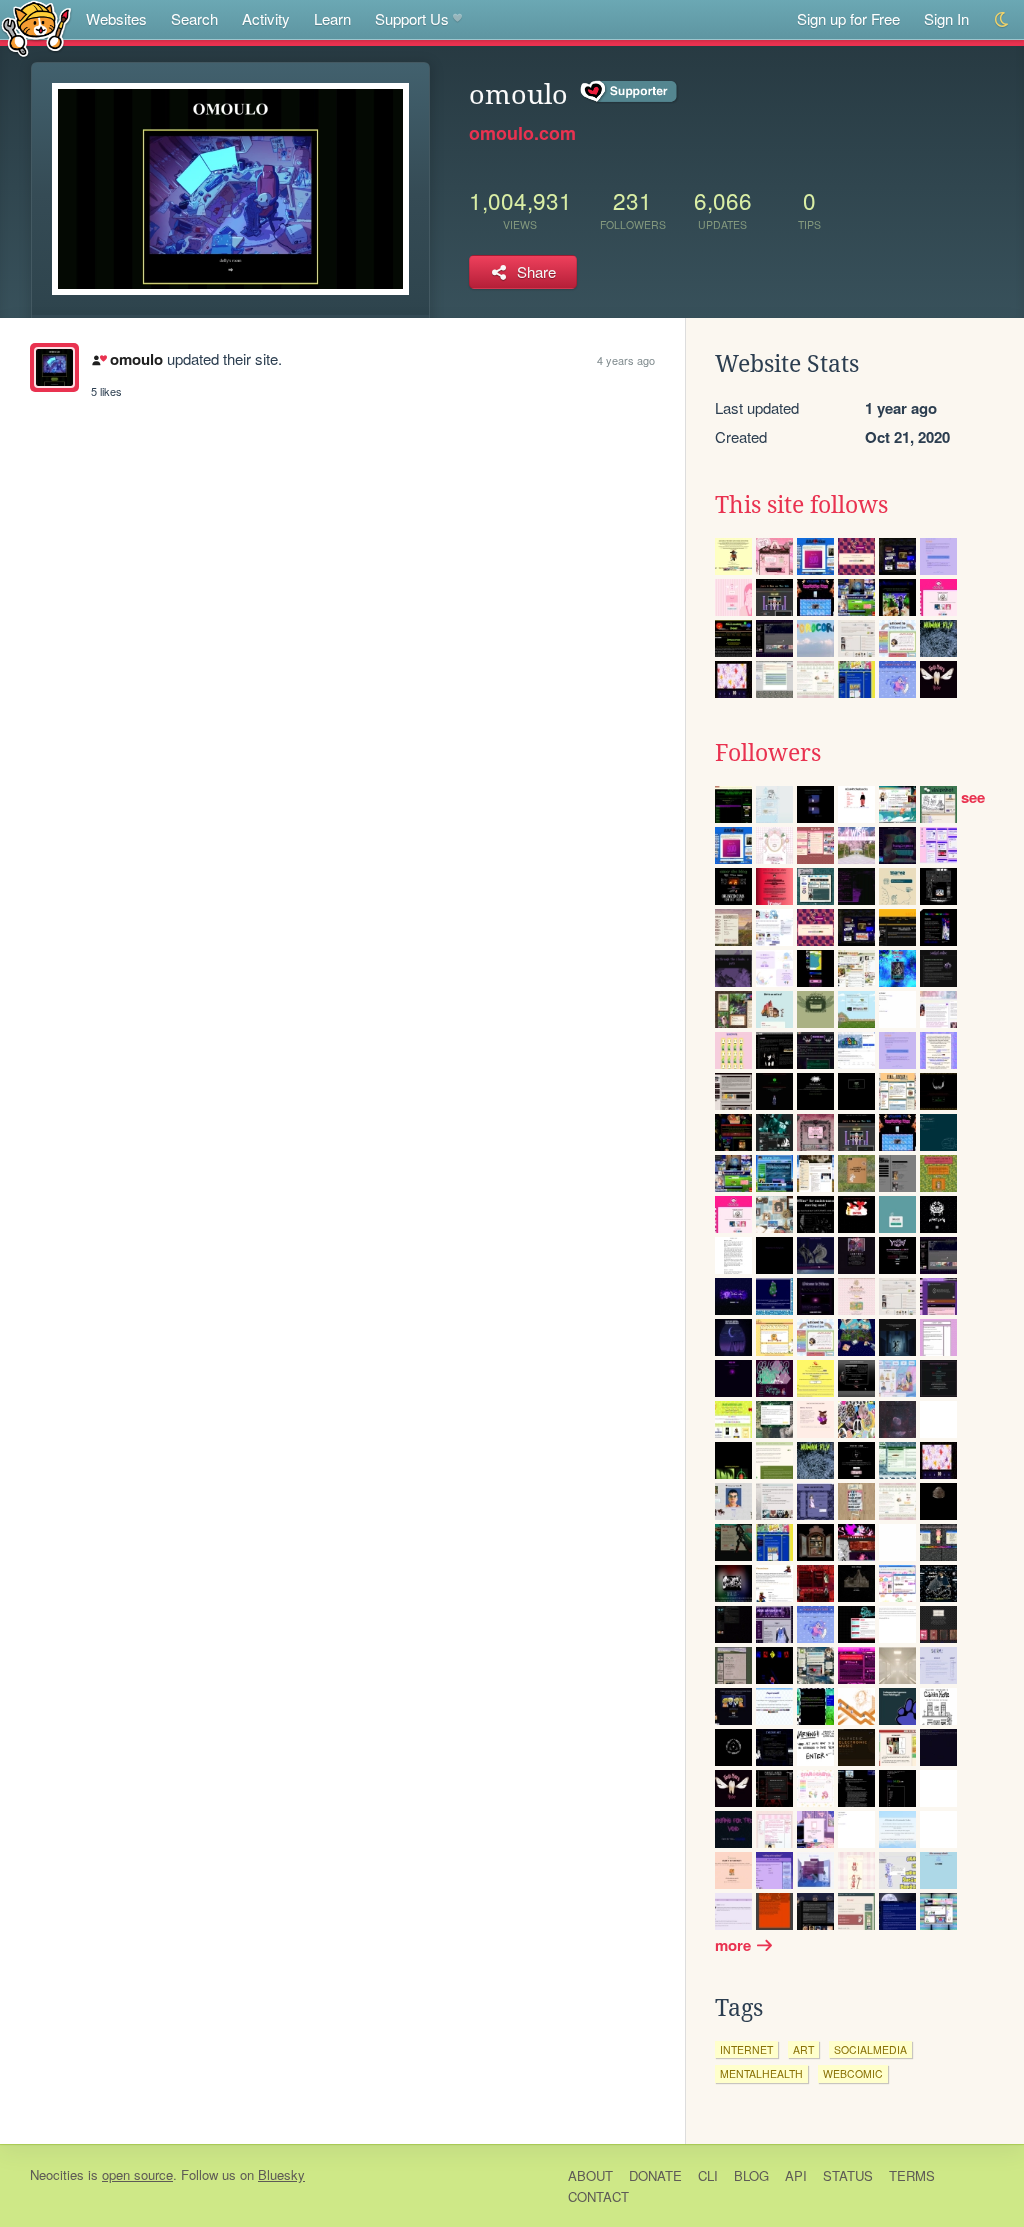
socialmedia (870, 2049)
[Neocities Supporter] (629, 92)
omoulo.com (522, 133)
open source (137, 2174)
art (803, 2049)
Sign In (946, 18)
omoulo (136, 359)
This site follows (801, 505)
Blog (751, 2175)
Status (848, 2175)
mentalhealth (761, 2073)
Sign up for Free (848, 18)
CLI (708, 2175)
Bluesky (281, 2174)
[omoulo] (54, 367)
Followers (768, 753)
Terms (912, 2175)
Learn (332, 18)
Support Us (412, 18)
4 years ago (626, 360)
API (796, 2175)
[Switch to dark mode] (1002, 19)
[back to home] (36, 27)
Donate (655, 2175)
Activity (266, 18)
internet (746, 2049)
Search (194, 18)
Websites (116, 18)
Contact (598, 2196)
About (590, 2175)
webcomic (853, 2073)
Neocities (57, 2174)
